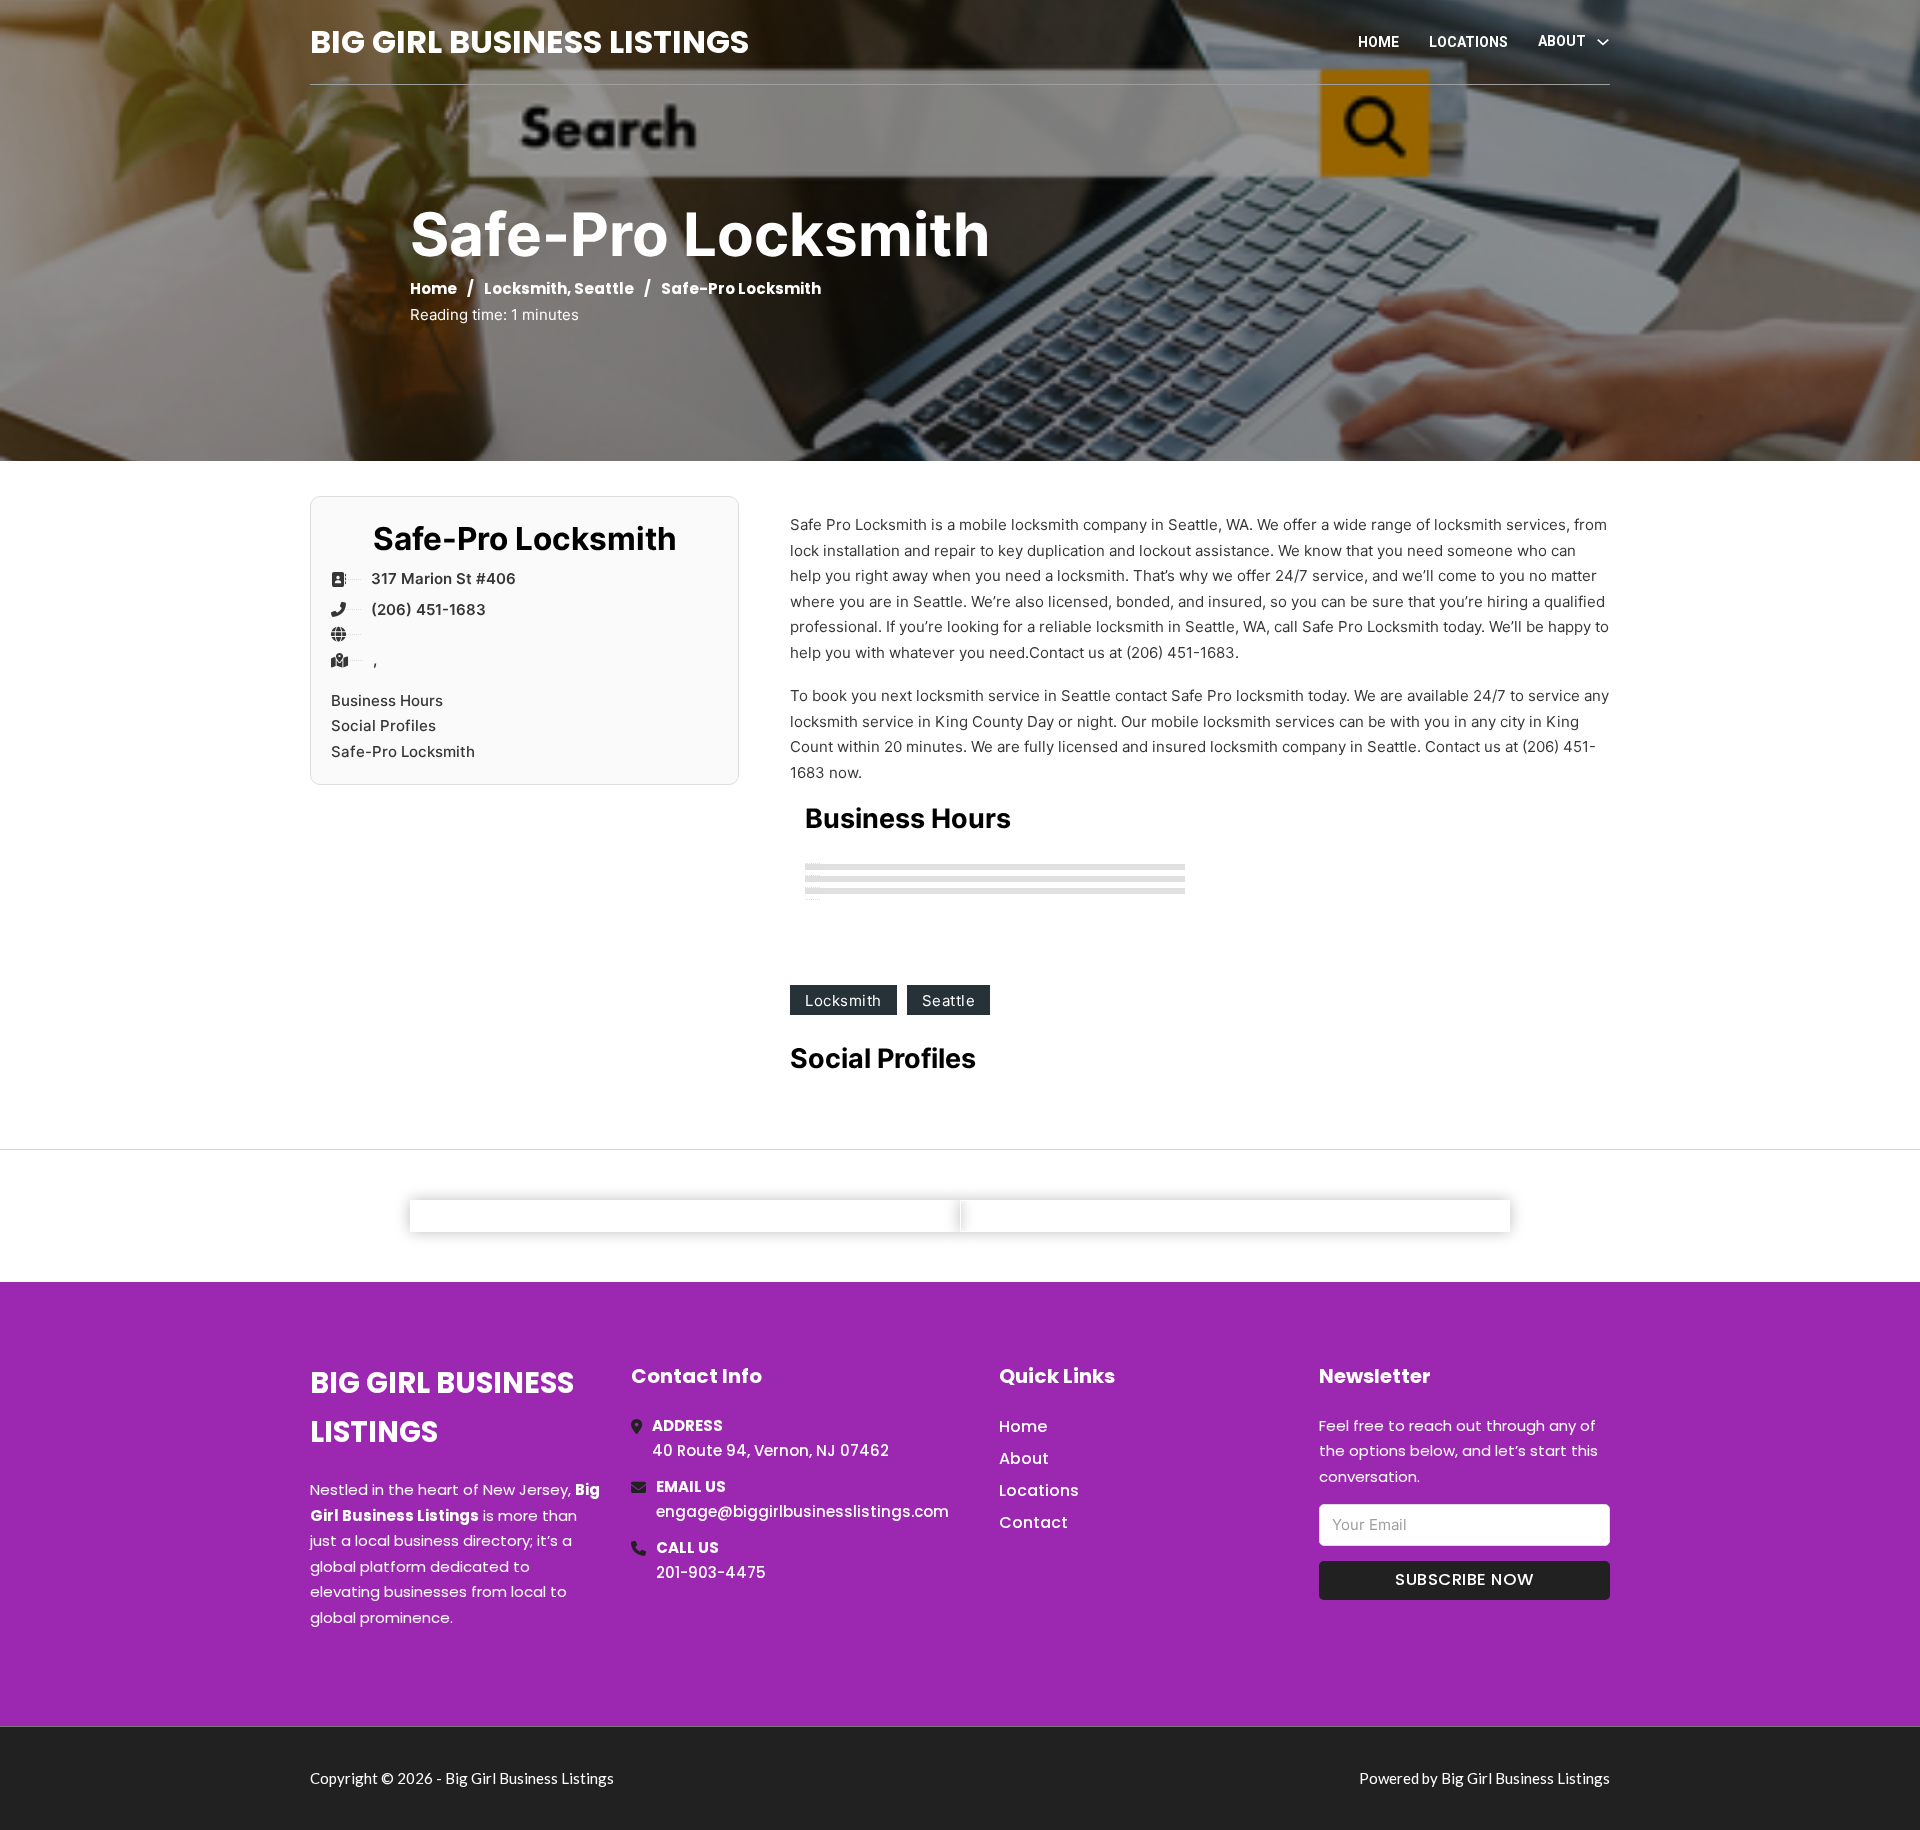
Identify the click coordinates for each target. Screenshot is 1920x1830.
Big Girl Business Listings (529, 41)
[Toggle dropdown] (1603, 42)
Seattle (604, 288)
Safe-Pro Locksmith (403, 751)
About (1024, 1458)
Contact (1033, 1522)
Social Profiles (383, 725)
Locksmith (525, 288)
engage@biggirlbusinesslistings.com (802, 1511)
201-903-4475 (711, 1572)
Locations (1468, 42)
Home (1378, 42)
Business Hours (387, 700)
